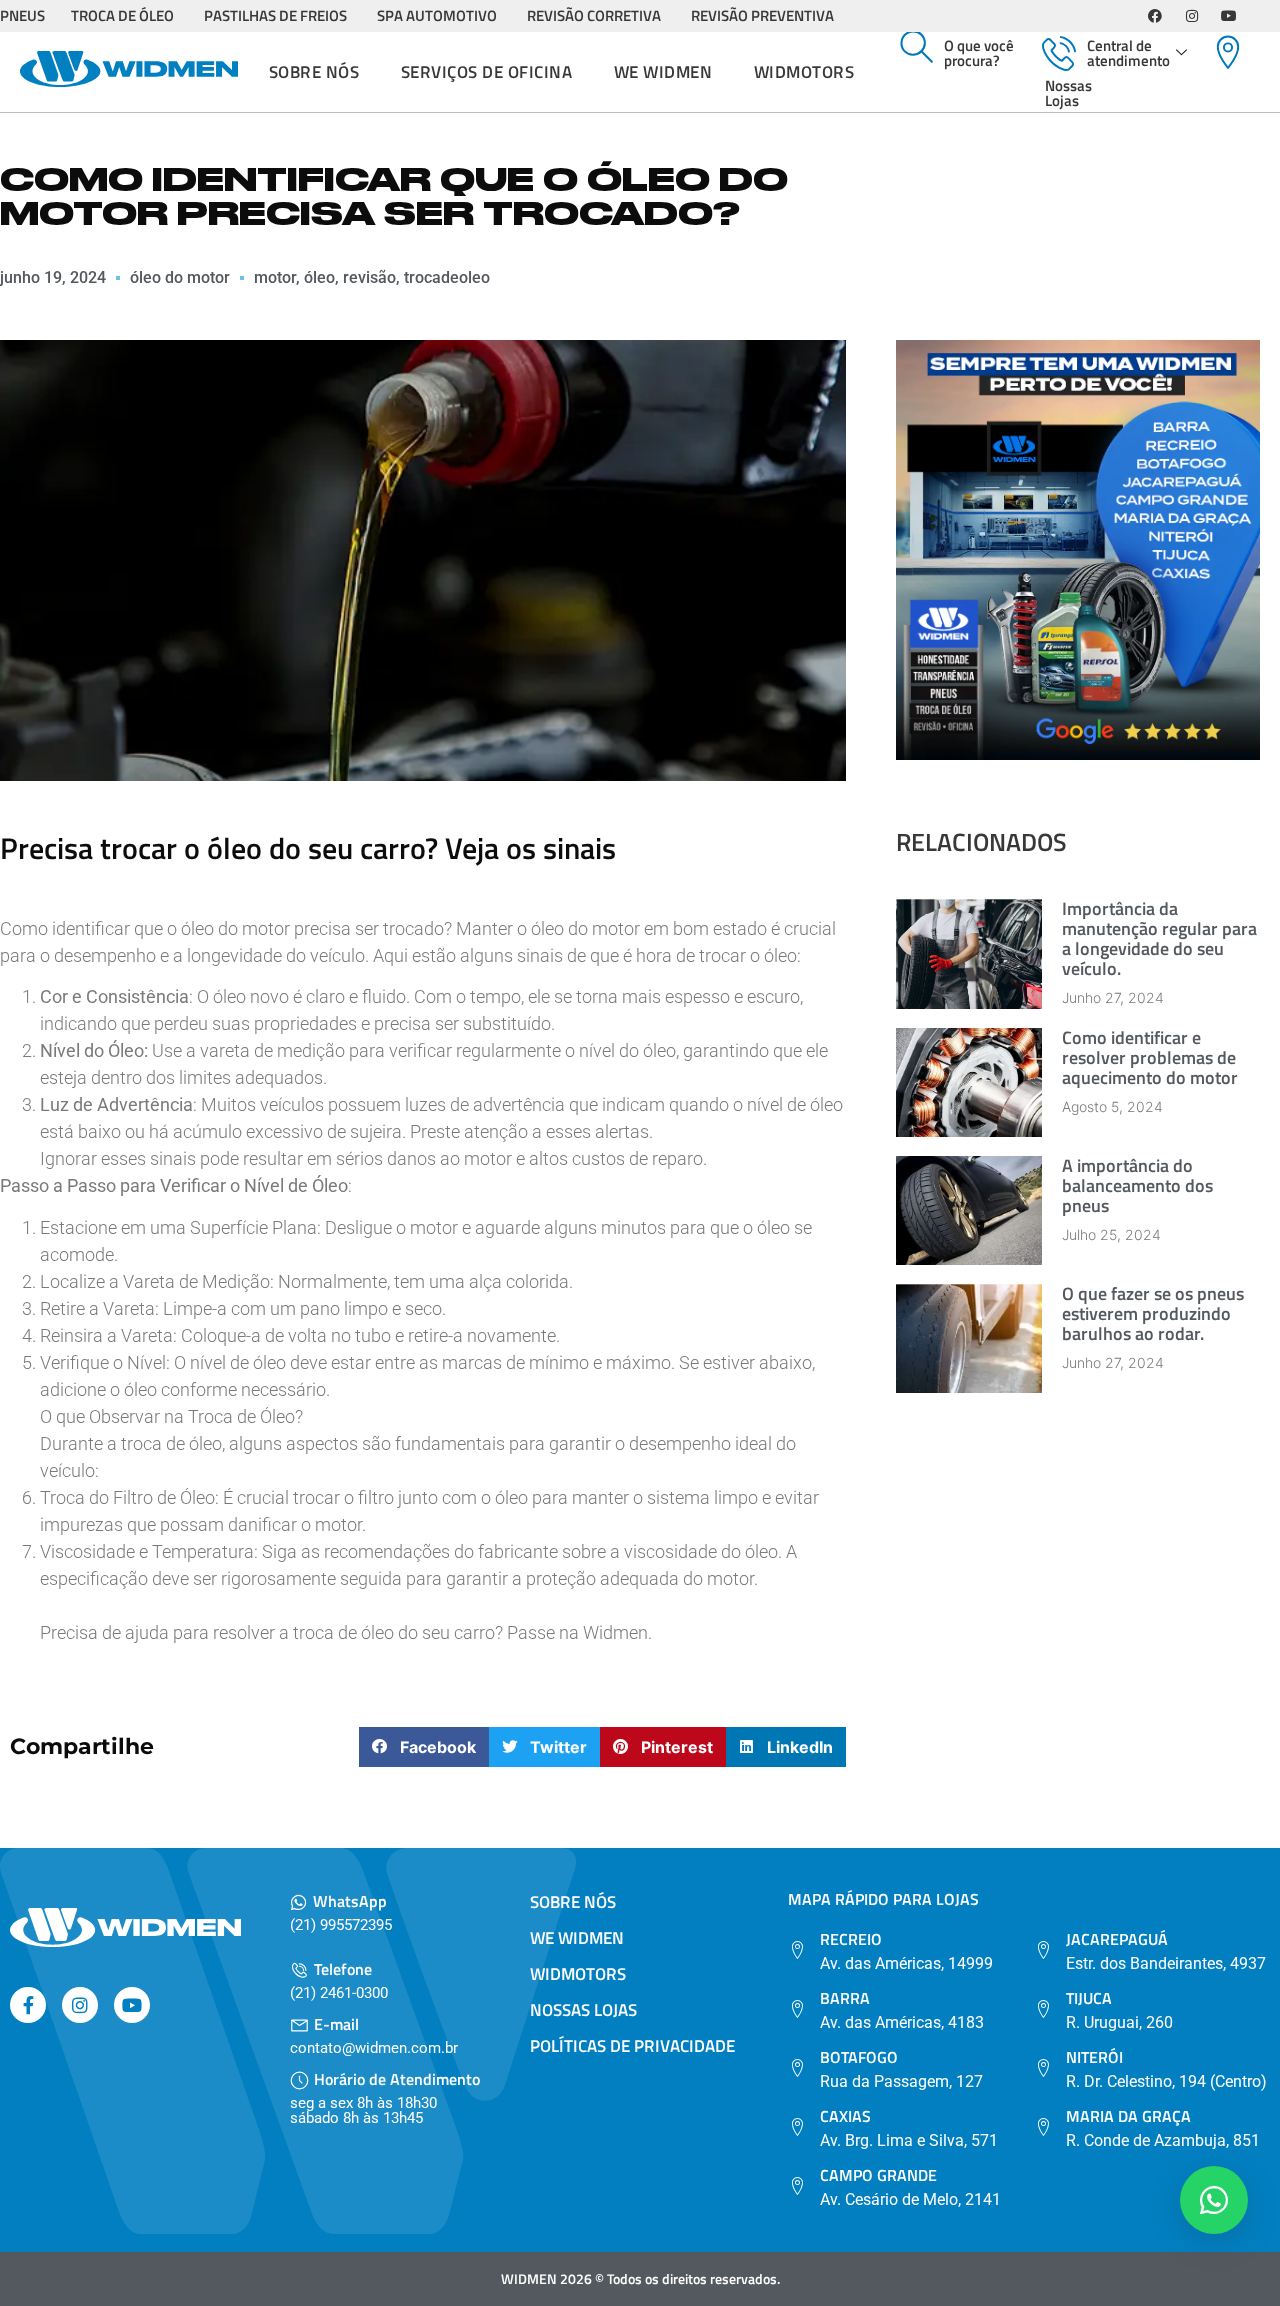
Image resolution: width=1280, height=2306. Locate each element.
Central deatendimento (1128, 53)
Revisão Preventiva (762, 15)
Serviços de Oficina (487, 72)
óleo (319, 277)
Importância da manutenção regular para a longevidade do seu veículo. (1159, 938)
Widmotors (804, 72)
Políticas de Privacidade (632, 2046)
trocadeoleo (447, 277)
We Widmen (663, 72)
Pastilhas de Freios (275, 15)
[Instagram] (1192, 16)
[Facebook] (1155, 16)
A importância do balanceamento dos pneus (1137, 1185)
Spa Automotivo (437, 15)
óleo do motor (180, 277)
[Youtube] (1229, 16)
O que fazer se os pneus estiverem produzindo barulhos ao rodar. (1153, 1313)
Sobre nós (314, 72)
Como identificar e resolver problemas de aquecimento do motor (1150, 1057)
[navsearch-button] (917, 48)
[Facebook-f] (28, 2005)
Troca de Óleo (122, 15)
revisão (369, 277)
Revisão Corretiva (594, 15)
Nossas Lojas (1068, 93)
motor (275, 277)
